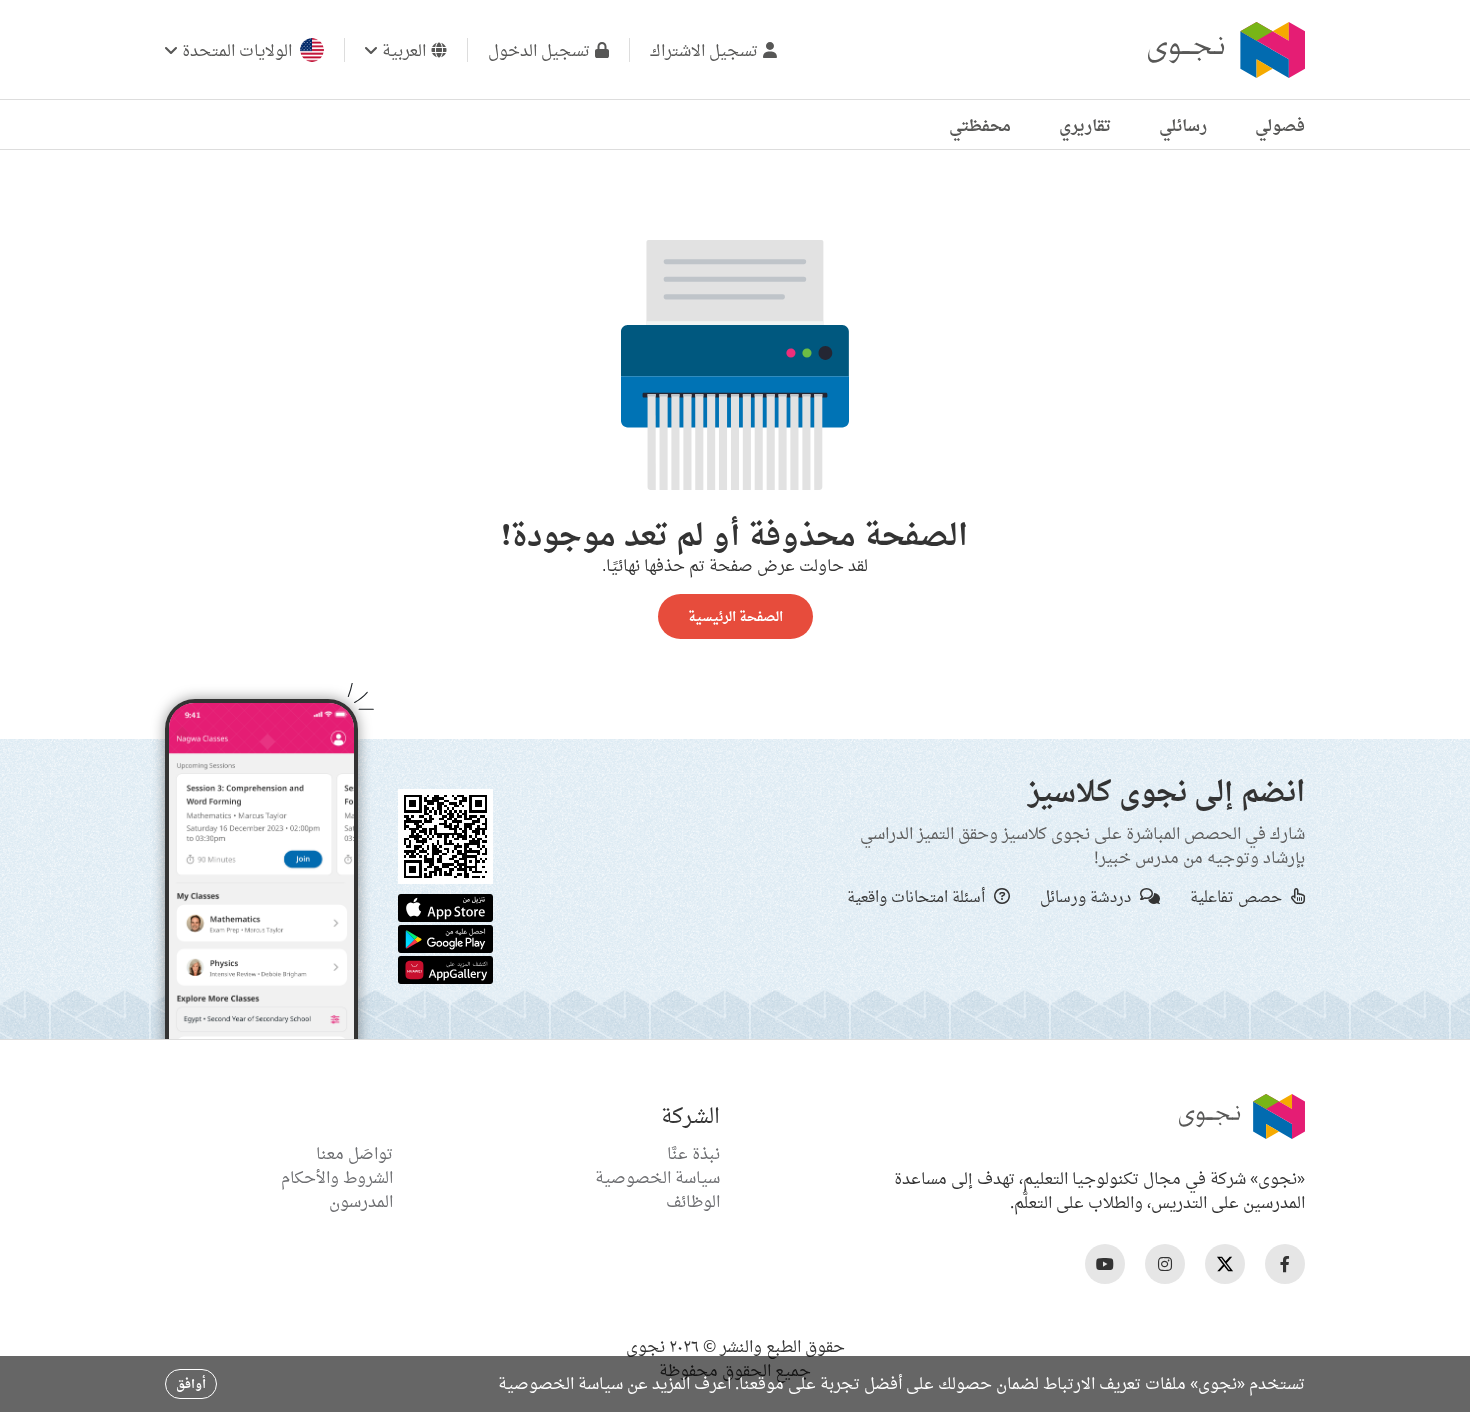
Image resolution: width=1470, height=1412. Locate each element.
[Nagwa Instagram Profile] (1165, 1264)
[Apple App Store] (445, 906)
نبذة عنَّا (693, 1153)
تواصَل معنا (354, 1153)
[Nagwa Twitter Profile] (1225, 1264)
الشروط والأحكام (337, 1177)
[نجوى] (1224, 50)
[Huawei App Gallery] (445, 968)
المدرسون (361, 1201)
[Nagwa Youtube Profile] (1105, 1264)
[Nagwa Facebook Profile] (1285, 1264)
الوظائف (693, 1201)
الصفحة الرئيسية (735, 616)
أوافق (191, 1383)
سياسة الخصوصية (657, 1177)
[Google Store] (445, 937)
